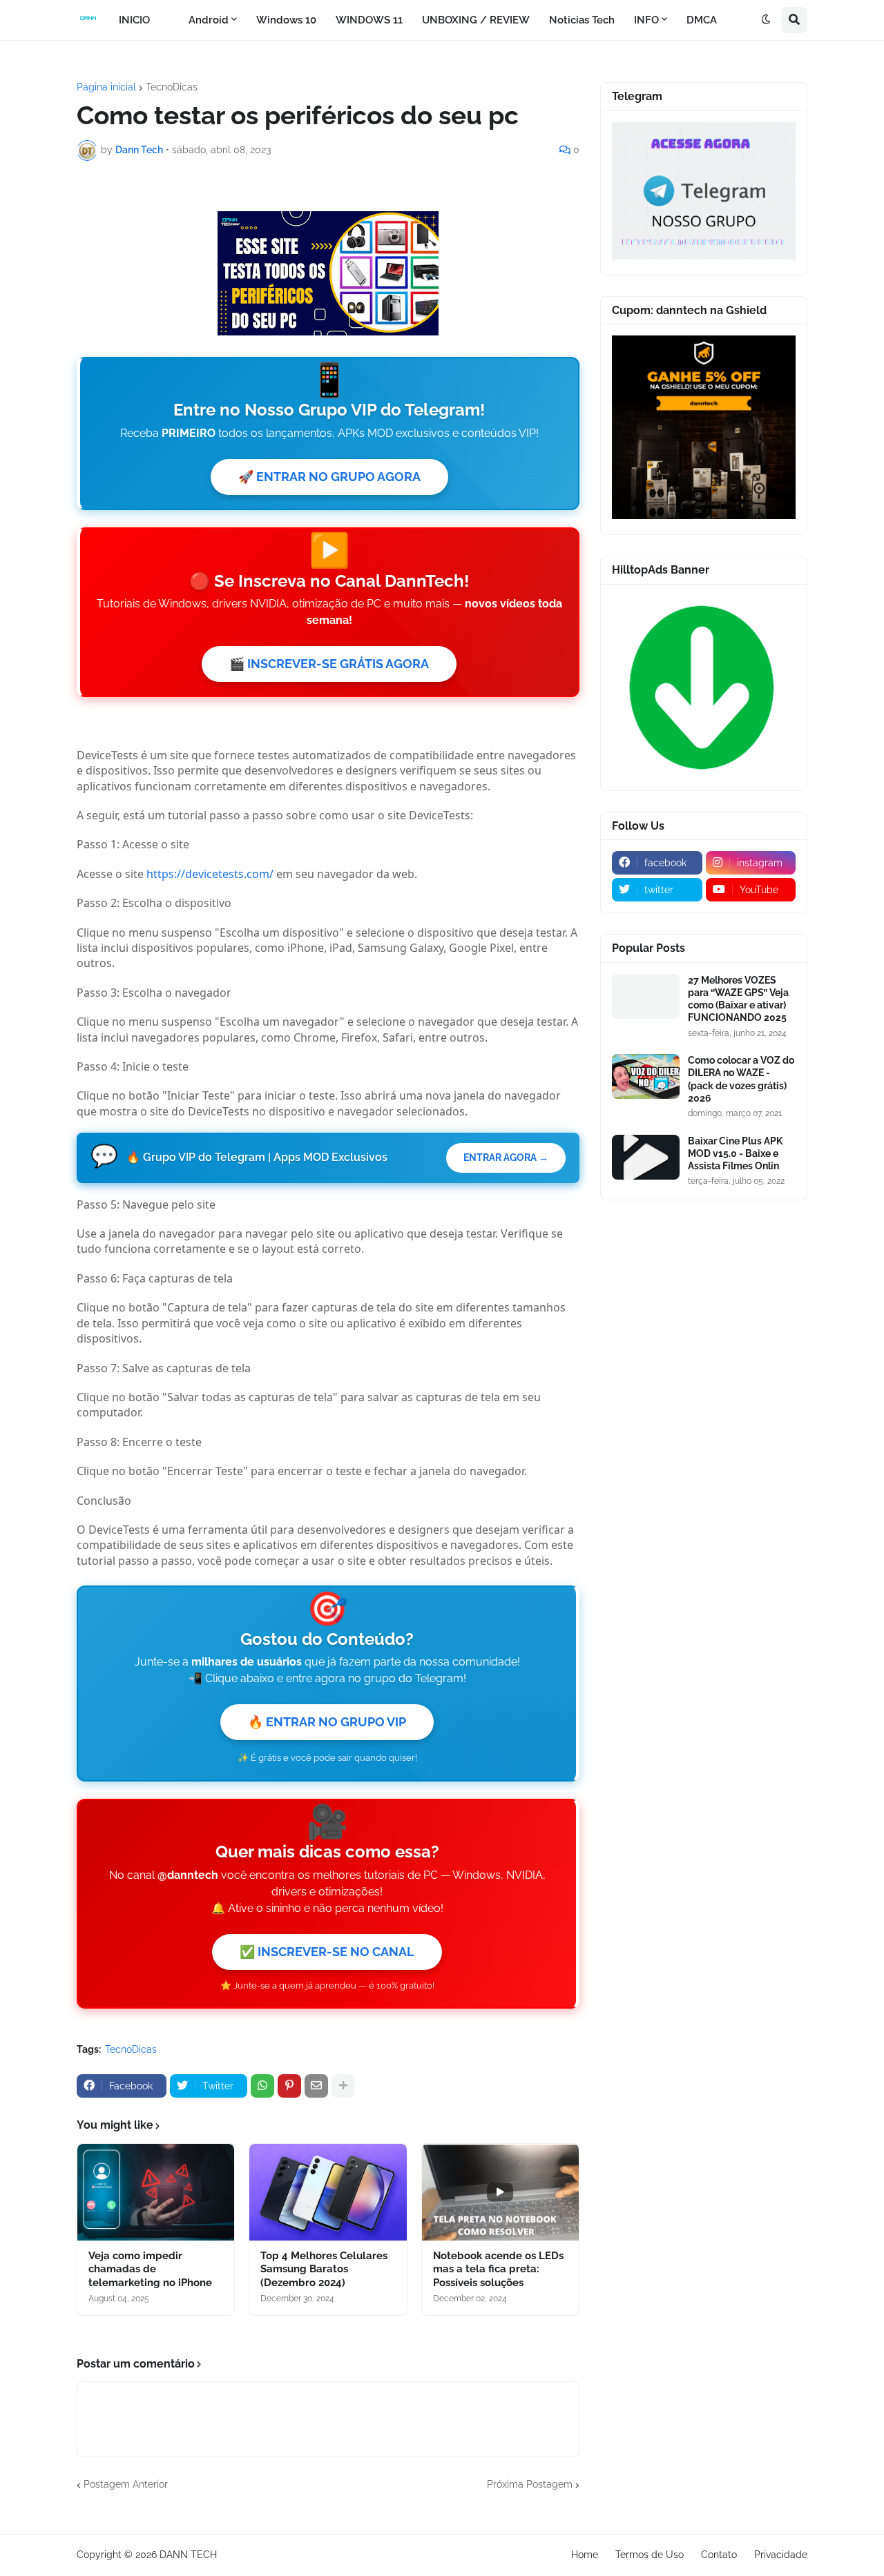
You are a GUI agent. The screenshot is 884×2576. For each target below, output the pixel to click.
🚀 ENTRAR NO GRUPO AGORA (329, 477)
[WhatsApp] (262, 2086)
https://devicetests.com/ (210, 874)
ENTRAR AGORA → (506, 1158)
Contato (719, 2555)
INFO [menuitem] (646, 20)
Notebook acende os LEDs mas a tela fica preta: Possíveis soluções (498, 2269)
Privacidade (781, 2555)
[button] (766, 20)
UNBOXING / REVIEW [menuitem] (476, 20)
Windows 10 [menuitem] (286, 20)
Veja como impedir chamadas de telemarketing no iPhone (150, 2269)
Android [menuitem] (209, 20)
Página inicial (106, 87)
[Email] (316, 2086)
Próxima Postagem (530, 2484)
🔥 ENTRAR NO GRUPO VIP (327, 1722)
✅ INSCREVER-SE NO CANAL (327, 1952)
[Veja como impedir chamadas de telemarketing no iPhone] (156, 2192)
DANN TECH (188, 2555)
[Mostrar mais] (343, 2086)
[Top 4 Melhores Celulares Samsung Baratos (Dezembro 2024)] (328, 2192)
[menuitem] (169, 20)
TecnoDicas (172, 87)
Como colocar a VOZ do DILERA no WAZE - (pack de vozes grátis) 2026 (741, 1079)
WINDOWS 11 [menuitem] (369, 20)
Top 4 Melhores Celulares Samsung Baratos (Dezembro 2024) (324, 2269)
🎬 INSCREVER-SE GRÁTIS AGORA (329, 664)
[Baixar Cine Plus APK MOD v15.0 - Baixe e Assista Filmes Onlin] (646, 1157)
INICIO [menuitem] (134, 20)
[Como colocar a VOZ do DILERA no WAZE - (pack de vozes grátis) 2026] (646, 1076)
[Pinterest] (289, 2086)
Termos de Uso (650, 2555)
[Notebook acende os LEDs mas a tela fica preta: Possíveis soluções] (500, 2192)
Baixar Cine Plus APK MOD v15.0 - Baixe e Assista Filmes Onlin (735, 1153)
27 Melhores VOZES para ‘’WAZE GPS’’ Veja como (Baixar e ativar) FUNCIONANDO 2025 (738, 999)
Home (585, 2555)
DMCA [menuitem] (702, 20)
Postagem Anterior (126, 2484)
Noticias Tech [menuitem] (582, 20)
